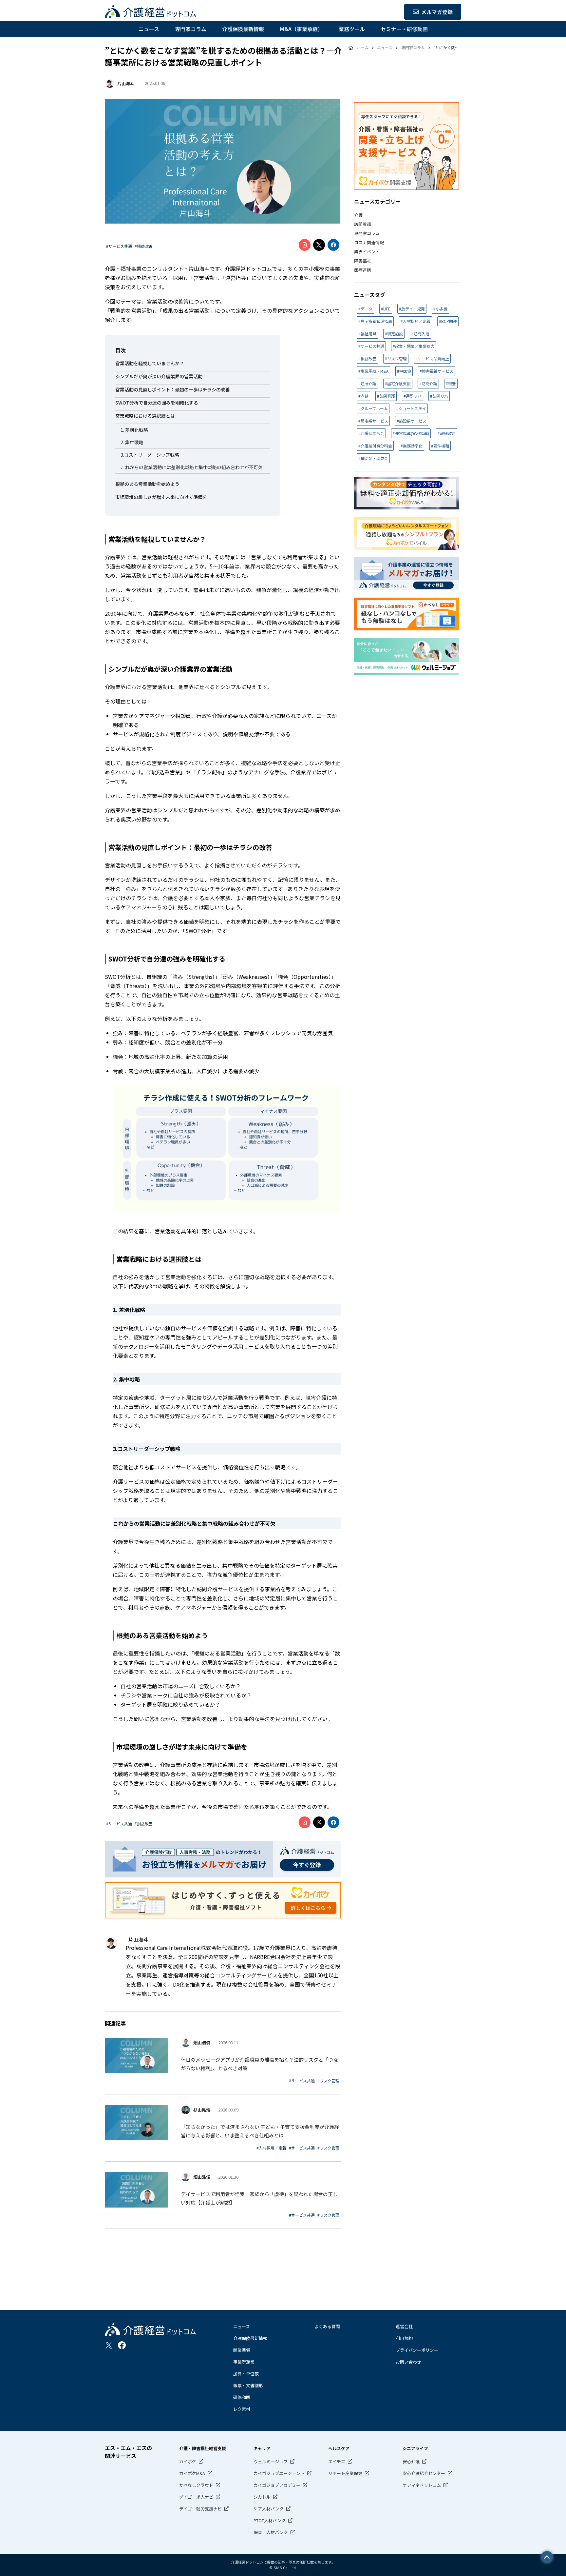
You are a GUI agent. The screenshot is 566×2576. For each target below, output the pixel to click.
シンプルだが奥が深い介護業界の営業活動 (159, 376)
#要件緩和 (440, 446)
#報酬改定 (447, 433)
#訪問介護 (428, 383)
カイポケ (188, 2461)
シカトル (262, 2497)
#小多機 (440, 309)
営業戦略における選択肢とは (145, 416)
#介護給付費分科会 (375, 446)
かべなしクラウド (196, 2485)
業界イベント (367, 252)
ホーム (363, 47)
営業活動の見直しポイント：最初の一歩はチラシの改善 (173, 389)
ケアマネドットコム (422, 2485)
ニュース (149, 29)
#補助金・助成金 (373, 458)
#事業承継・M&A (373, 371)
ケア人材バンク (269, 2509)
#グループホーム (373, 408)
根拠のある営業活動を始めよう (147, 484)
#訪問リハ (439, 396)
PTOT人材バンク (270, 2520)
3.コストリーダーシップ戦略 (150, 455)
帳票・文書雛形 (248, 2385)
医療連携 (363, 270)
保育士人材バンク (271, 2532)
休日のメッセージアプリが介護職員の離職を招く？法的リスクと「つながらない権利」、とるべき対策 (259, 2064)
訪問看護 (363, 224)
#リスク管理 (328, 2081)
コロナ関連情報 (369, 242)
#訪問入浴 (420, 334)
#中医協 (404, 371)
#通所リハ (413, 396)
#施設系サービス (412, 421)
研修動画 (242, 2397)
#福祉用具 (367, 334)
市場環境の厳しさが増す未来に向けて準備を (161, 497)
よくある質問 (327, 2326)
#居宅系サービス (373, 421)
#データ (365, 309)
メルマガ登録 (437, 12)
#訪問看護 (386, 396)
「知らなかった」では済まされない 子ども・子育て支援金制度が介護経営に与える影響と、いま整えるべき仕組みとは (260, 2131)
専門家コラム (191, 29)
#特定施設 (394, 334)
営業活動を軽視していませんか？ (150, 363)
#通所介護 (367, 383)
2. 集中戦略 (132, 442)
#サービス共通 (119, 246)
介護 (358, 215)
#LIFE (386, 309)
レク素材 (242, 2409)
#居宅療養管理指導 (375, 321)
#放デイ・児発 (412, 309)
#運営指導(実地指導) (411, 433)
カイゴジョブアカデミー (277, 2485)
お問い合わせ (408, 2362)
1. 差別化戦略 (134, 430)
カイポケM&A (192, 2473)
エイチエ (337, 2461)
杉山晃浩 (202, 2110)
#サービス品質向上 (432, 358)
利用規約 (404, 2338)
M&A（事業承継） (301, 29)
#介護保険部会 (371, 433)
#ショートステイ (411, 408)
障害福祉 (363, 261)
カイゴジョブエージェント (279, 2473)
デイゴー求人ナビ (196, 2497)
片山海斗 (126, 83)
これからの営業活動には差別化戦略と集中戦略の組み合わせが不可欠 (192, 467)
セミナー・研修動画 (404, 29)
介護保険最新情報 (243, 29)
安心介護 (411, 2461)
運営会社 (404, 2326)
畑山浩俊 (202, 2042)
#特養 (451, 383)
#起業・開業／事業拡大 (414, 346)
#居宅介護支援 (398, 383)
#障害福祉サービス (436, 371)
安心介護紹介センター (424, 2473)
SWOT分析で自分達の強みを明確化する (157, 403)
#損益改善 (144, 246)
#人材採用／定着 (271, 2148)
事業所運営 (244, 2362)
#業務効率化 (412, 446)
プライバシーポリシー (417, 2350)
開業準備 (242, 2350)
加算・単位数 (246, 2374)
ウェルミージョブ (271, 2461)
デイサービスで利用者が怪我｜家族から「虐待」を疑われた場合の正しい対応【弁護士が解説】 (259, 2198)
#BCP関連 (448, 321)
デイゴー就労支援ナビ (200, 2509)
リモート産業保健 (345, 2473)
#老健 (363, 396)
